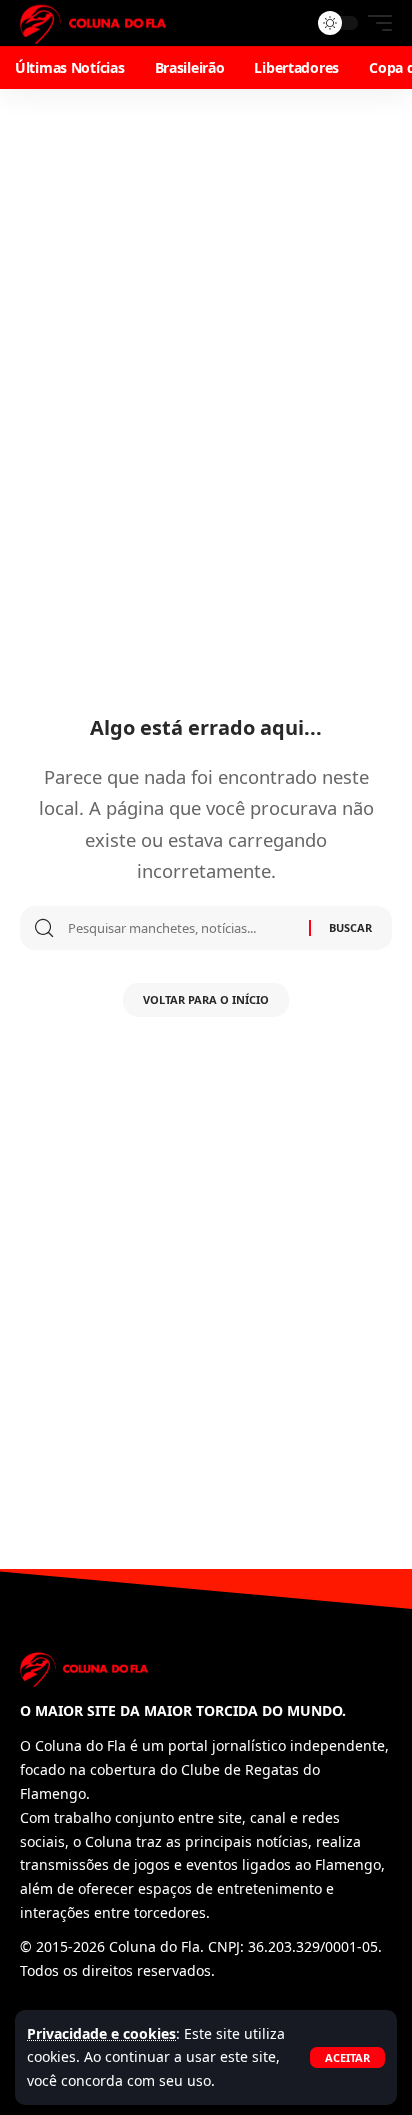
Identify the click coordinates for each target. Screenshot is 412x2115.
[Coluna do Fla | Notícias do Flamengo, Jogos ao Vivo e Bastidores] (93, 23)
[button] (347, 2057)
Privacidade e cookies (101, 2033)
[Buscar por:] (181, 928)
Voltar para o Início (206, 999)
